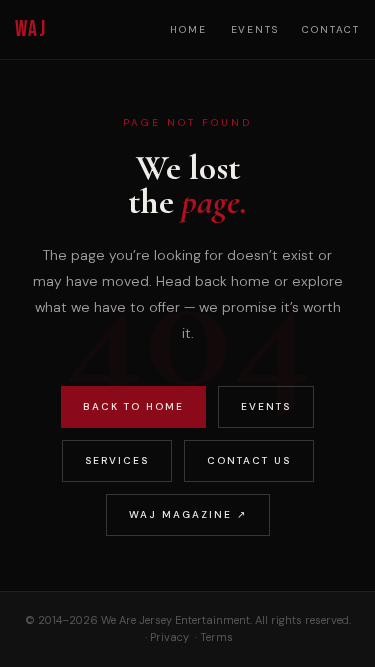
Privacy (169, 637)
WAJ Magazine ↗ (188, 514)
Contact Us (249, 460)
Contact (331, 29)
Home (188, 29)
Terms (216, 637)
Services (117, 460)
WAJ (30, 29)
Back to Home (133, 406)
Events (255, 29)
